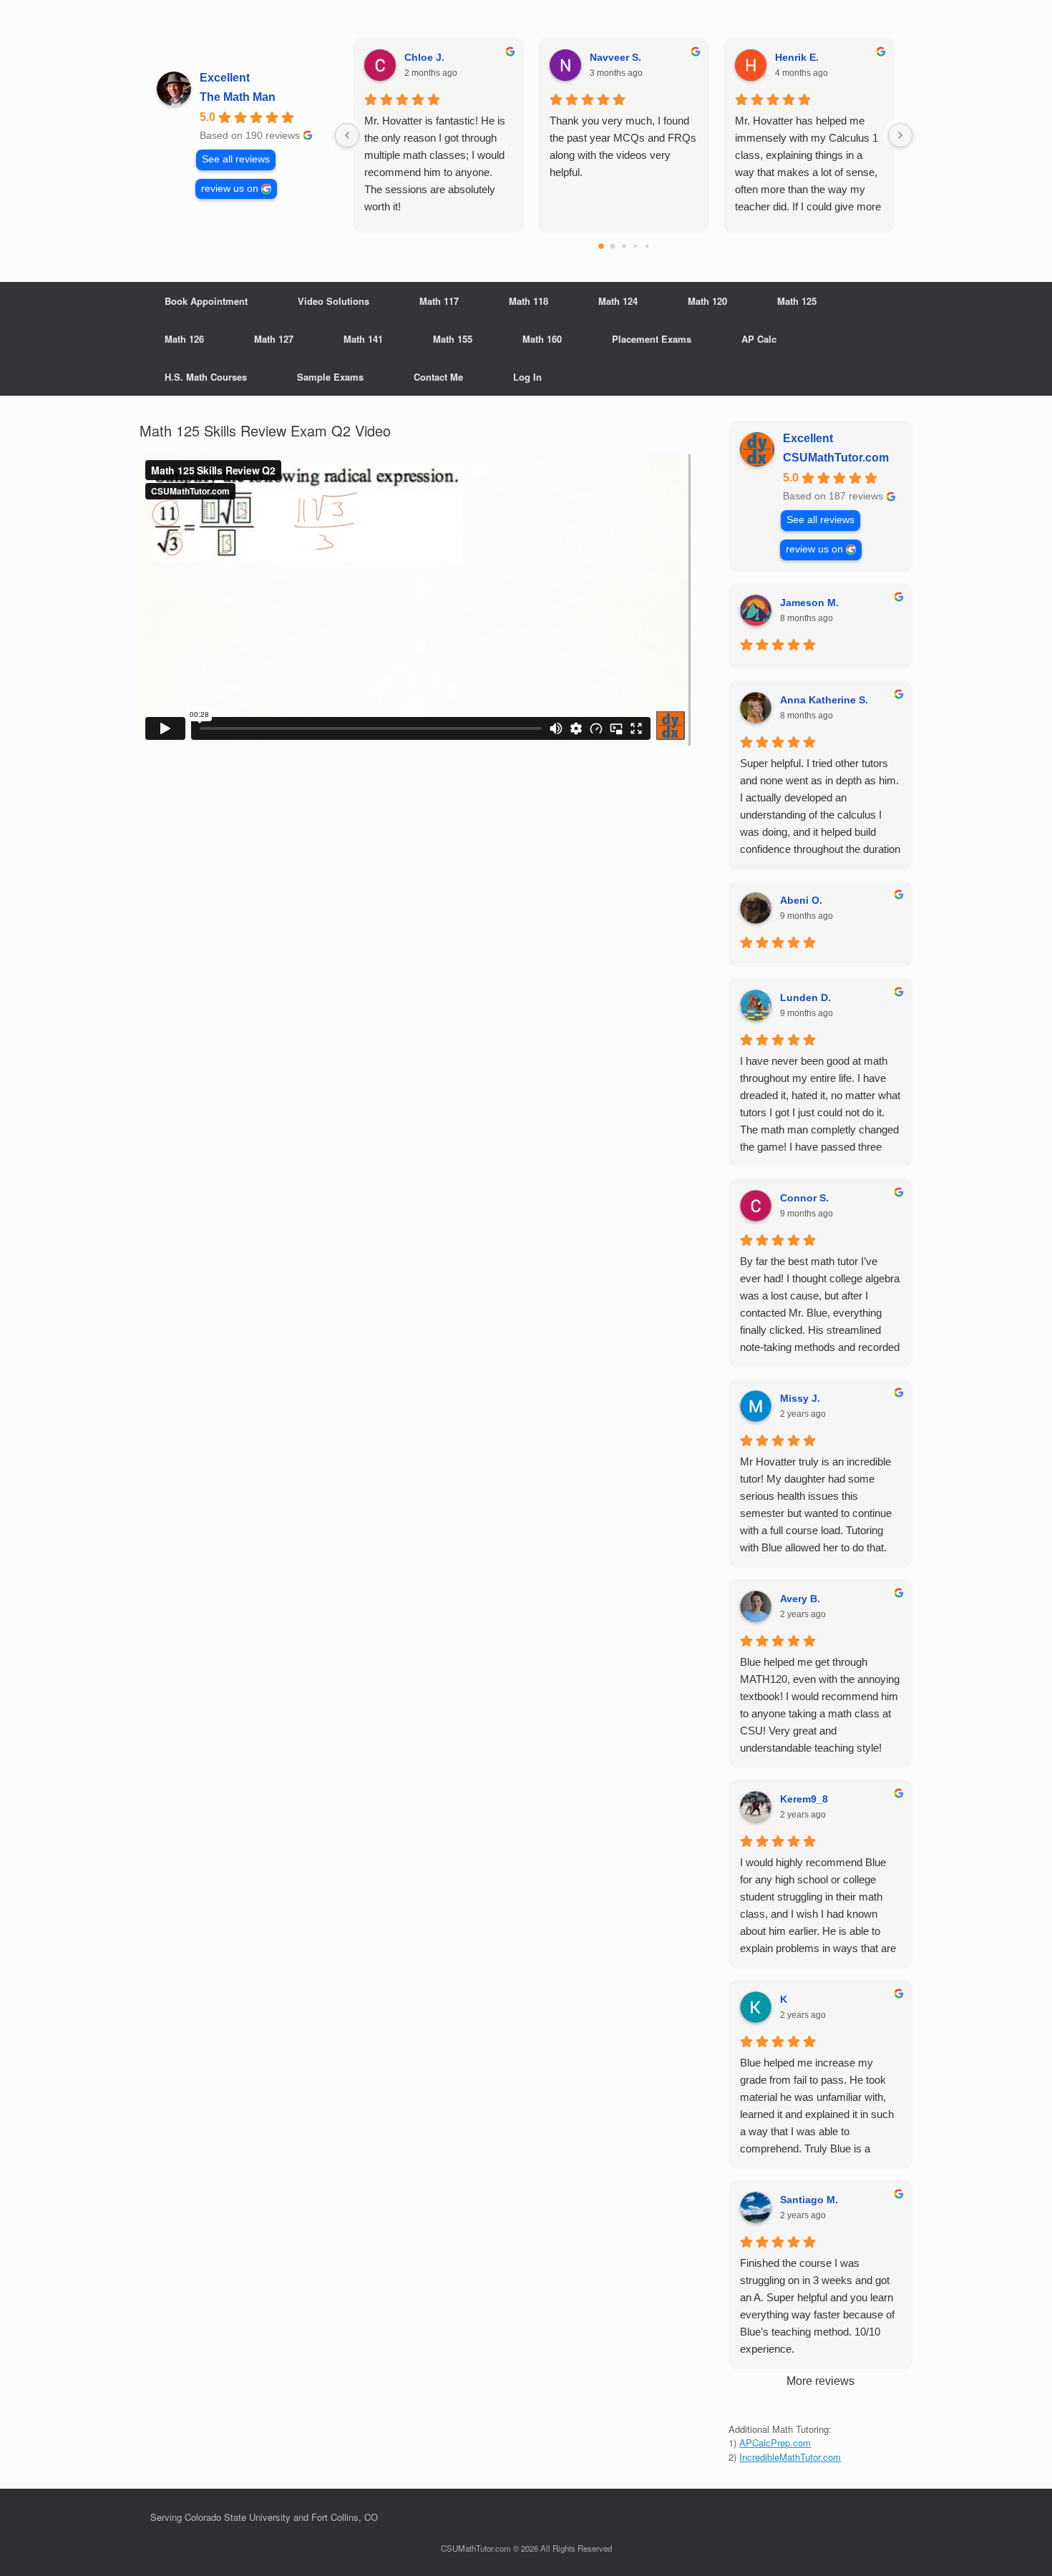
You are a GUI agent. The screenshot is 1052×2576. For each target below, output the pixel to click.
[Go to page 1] (612, 247)
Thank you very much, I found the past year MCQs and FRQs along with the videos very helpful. (623, 146)
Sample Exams (330, 377)
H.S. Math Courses (206, 377)
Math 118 (529, 301)
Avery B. (800, 1599)
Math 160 (542, 339)
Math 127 (274, 339)
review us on (230, 189)
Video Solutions (333, 301)
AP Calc (759, 339)
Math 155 (453, 339)
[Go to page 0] (601, 246)
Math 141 (363, 339)
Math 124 (618, 301)
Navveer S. (615, 57)
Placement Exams (652, 339)
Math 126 (184, 339)
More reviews (820, 2381)
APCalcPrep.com (775, 2443)
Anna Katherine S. (824, 700)
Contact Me (438, 377)
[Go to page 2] (624, 246)
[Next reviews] (900, 135)
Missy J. (800, 1398)
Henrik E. (797, 57)
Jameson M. (809, 602)
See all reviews (236, 159)
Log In (527, 377)
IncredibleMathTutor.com (790, 2457)
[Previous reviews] (347, 135)
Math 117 (439, 301)
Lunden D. (805, 997)
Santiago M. (809, 2200)
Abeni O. (801, 900)
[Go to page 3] (635, 246)
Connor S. (804, 1198)
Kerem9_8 (804, 1799)
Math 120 (707, 301)
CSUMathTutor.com (836, 458)
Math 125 (797, 301)
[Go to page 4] (646, 246)
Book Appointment (206, 301)
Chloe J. (424, 57)
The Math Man (238, 97)
